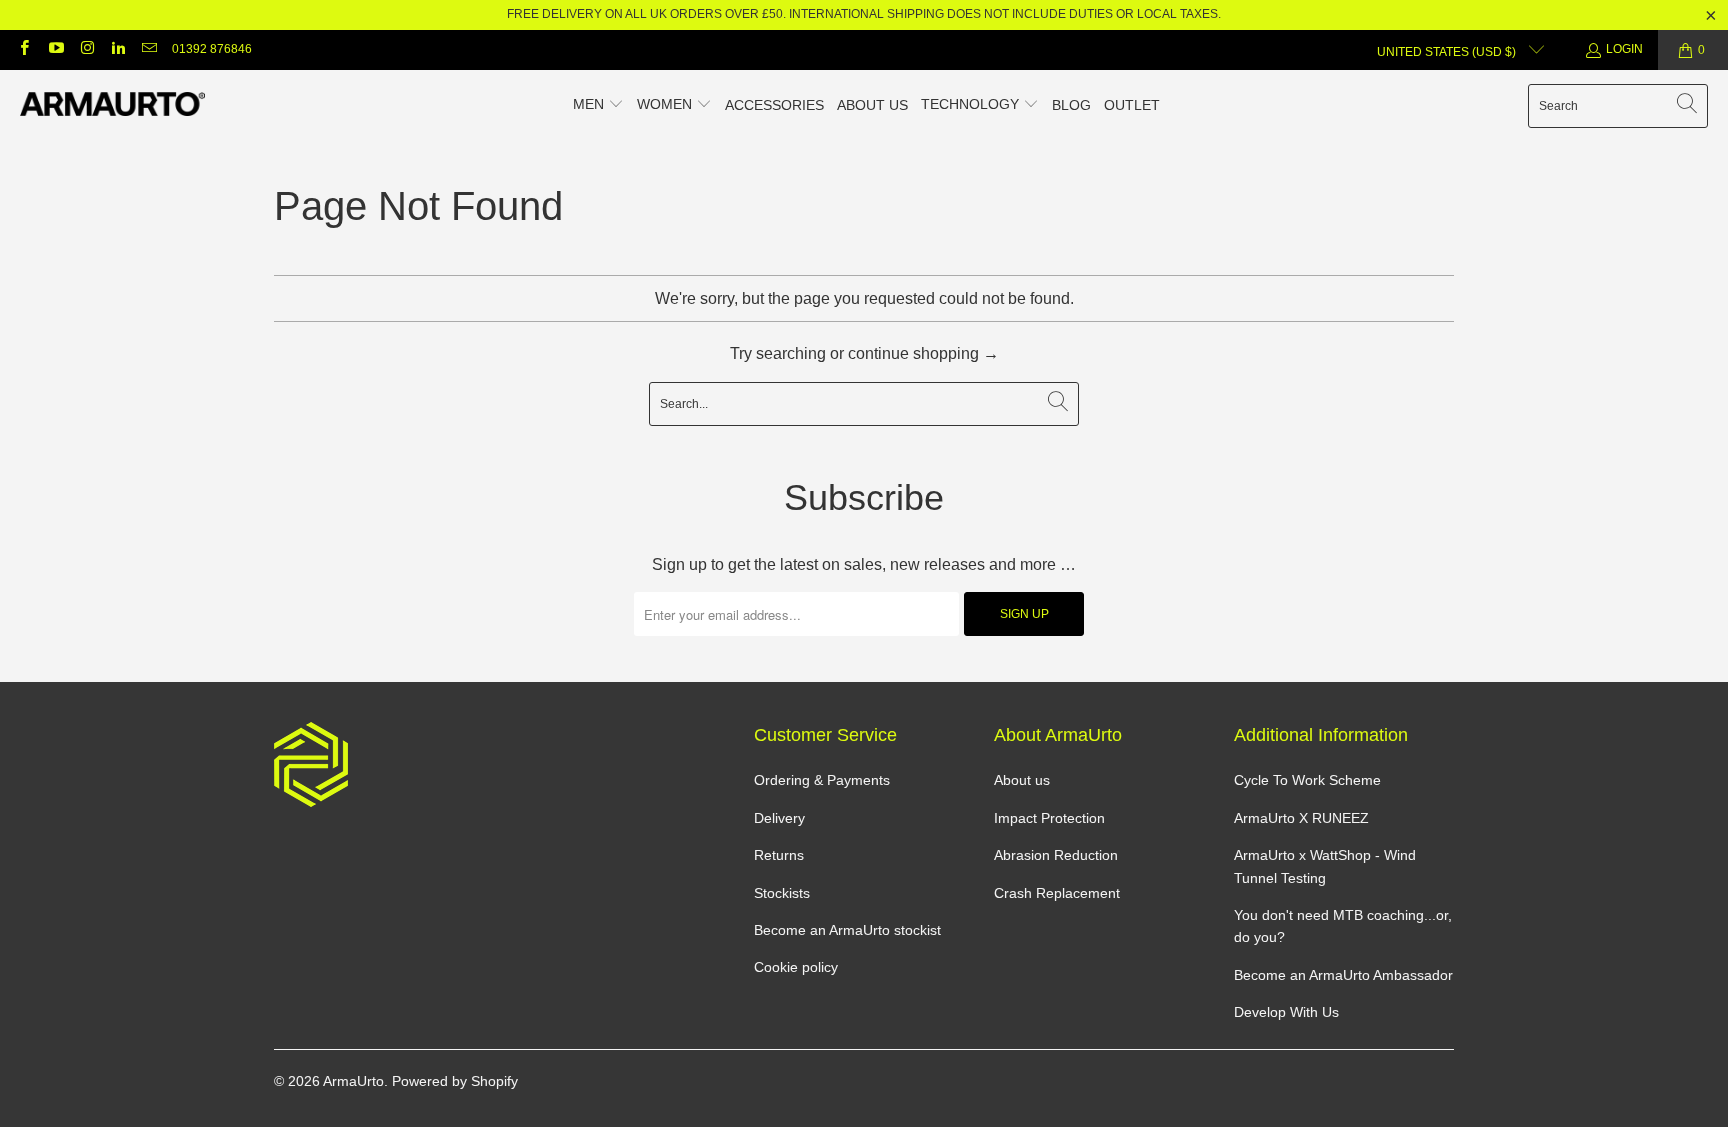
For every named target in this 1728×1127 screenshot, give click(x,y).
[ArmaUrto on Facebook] (23, 50)
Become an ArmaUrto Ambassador (1343, 975)
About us (1022, 780)
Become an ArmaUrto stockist (847, 930)
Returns (779, 855)
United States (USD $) (1448, 52)
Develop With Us (1286, 1012)
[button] (598, 106)
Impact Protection (1049, 818)
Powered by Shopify (455, 1081)
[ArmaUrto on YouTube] (54, 50)
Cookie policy (796, 967)
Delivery (779, 818)
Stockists (782, 893)
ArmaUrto (353, 1081)
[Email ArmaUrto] (148, 50)
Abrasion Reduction (1056, 855)
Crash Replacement (1057, 893)
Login (1624, 49)
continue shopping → (923, 353)
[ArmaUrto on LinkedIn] (117, 50)
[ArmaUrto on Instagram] (86, 50)
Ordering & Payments (822, 780)
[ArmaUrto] (112, 105)
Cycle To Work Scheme (1307, 780)
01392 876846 (212, 49)
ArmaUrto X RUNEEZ (1301, 818)
